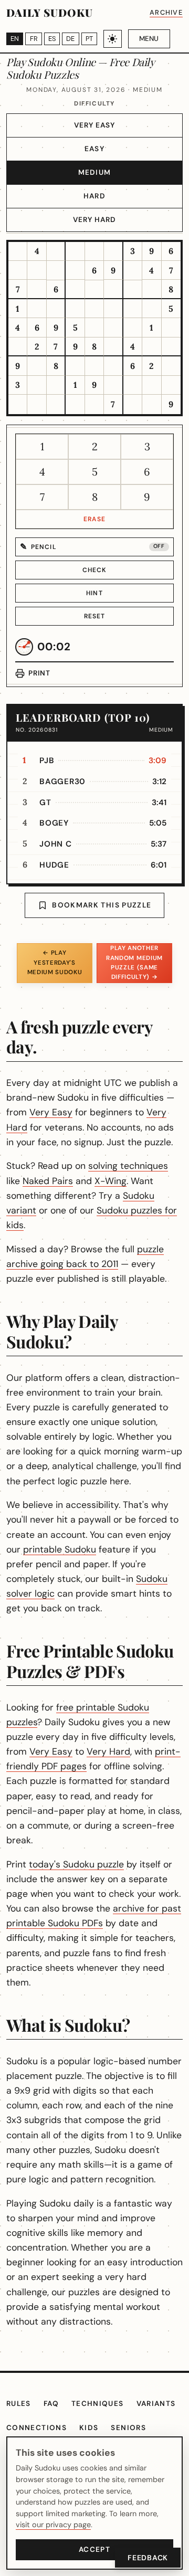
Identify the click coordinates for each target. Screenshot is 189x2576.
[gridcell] (18, 251)
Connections (36, 2428)
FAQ (51, 2404)
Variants (156, 2404)
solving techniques (128, 1166)
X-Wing (111, 1181)
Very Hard (95, 220)
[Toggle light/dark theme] (113, 39)
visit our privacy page (53, 2525)
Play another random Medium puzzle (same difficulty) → (134, 963)
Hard (94, 196)
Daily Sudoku (50, 12)
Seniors (128, 2428)
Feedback (148, 2558)
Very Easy (95, 125)
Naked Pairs (48, 1181)
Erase (94, 519)
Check (95, 570)
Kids (89, 2428)
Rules (19, 2404)
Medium (94, 172)
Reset (95, 616)
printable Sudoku (60, 1549)
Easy (94, 149)
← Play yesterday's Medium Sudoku (55, 963)
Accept (94, 2549)
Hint (94, 593)
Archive (166, 12)
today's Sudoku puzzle (76, 1864)
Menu (149, 39)
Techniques (98, 2404)
